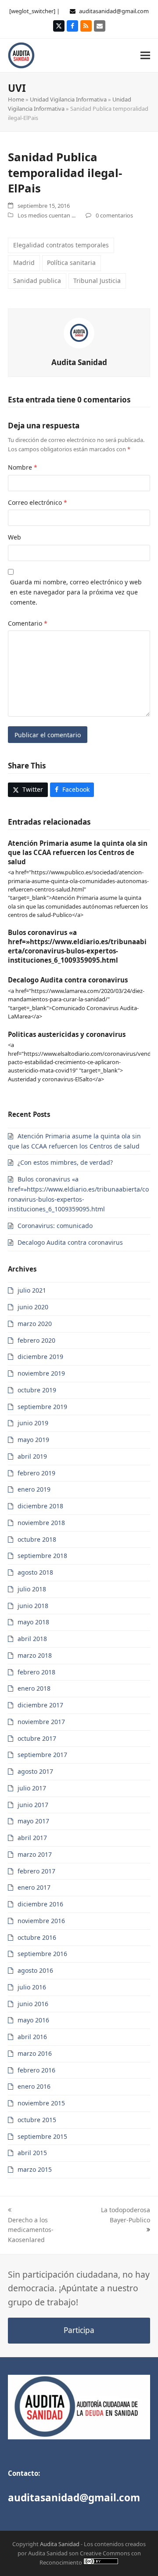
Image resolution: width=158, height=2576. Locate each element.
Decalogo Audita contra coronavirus (68, 980)
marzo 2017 (35, 1854)
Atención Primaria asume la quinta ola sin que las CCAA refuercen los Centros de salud (78, 852)
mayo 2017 (33, 1821)
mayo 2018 (33, 1622)
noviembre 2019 (41, 1373)
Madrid (24, 263)
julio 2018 (32, 1589)
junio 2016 (33, 2004)
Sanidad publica (37, 281)
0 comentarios (114, 215)
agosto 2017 (35, 1771)
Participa (79, 2330)
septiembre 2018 (42, 1556)
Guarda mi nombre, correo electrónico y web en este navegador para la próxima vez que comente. (76, 592)
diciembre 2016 (40, 1904)
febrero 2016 (36, 2070)
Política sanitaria (71, 263)
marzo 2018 (35, 1655)
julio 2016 (32, 1987)
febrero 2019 (36, 1473)
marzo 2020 (35, 1324)
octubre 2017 (37, 1738)
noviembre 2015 (41, 2103)
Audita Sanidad (79, 362)
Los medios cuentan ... (47, 215)
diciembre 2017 (40, 1705)
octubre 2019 (37, 1390)
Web (14, 537)
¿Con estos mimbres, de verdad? (65, 1162)
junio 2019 (33, 1423)
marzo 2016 (35, 2053)
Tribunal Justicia (97, 281)
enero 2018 (34, 1688)
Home (16, 99)
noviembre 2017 (41, 1722)
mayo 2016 (33, 2020)
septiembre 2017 (42, 1755)
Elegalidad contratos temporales (61, 245)
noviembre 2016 (41, 1921)
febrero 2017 (36, 1871)
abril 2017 (32, 1838)
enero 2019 (34, 1489)
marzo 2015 (35, 2169)
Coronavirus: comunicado (55, 1226)
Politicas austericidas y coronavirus (67, 1034)
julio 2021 (32, 1290)
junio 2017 (33, 1805)
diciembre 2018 (40, 1506)
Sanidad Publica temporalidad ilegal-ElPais (65, 172)
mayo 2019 (33, 1440)
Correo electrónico (38, 502)
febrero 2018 (36, 1672)
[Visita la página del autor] (79, 332)
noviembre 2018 (41, 1523)
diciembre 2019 (40, 1357)
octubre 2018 (37, 1539)
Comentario (28, 623)
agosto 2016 (35, 1970)
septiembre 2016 (42, 1954)
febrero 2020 (36, 1340)
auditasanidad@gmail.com (114, 11)
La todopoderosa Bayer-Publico (126, 2215)
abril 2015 (32, 2153)
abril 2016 (32, 2037)
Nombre (23, 467)
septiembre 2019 (42, 1407)
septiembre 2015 (42, 2136)
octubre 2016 (37, 1937)
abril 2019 (32, 1456)
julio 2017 (32, 1788)
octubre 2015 (37, 2120)
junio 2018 (33, 1606)
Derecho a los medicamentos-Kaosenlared (31, 2230)
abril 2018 (32, 1639)
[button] (145, 55)
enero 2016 (34, 2086)
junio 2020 (33, 1307)
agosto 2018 (35, 1572)
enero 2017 (34, 1887)
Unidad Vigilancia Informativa (68, 99)
